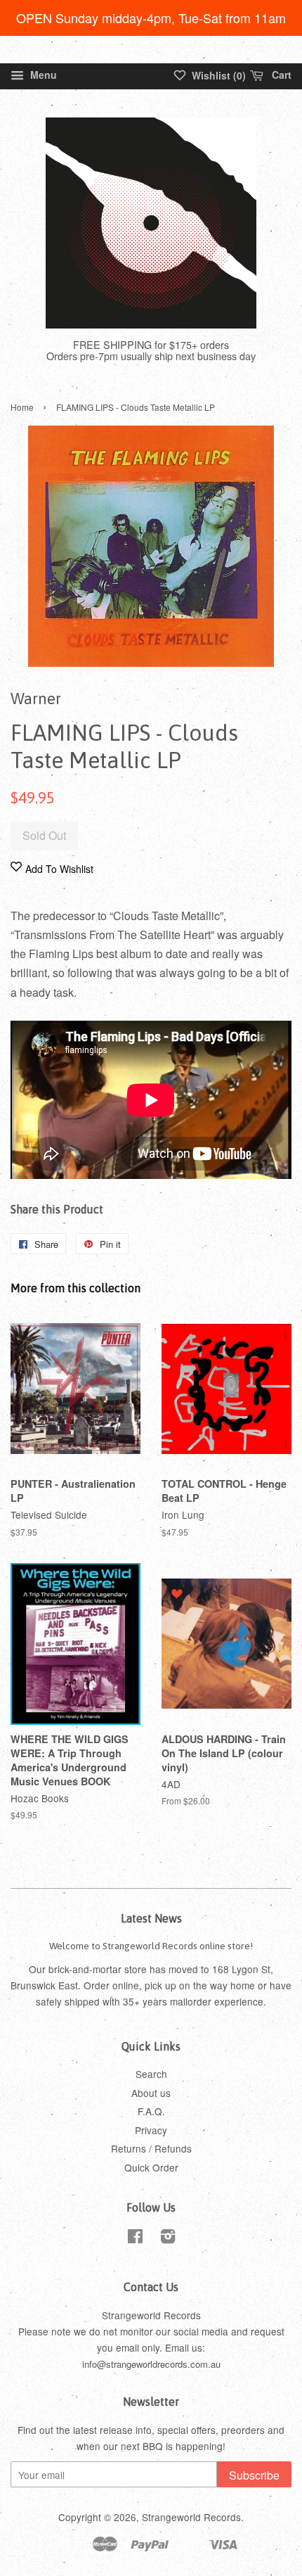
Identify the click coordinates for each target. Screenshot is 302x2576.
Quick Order (151, 2167)
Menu (42, 75)
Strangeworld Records (191, 2517)
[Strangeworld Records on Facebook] (135, 2238)
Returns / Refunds (151, 2148)
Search (151, 2074)
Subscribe (254, 2475)
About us (151, 2093)
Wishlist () (217, 75)
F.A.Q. (151, 2111)
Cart (280, 75)
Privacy (151, 2130)
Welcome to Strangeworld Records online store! (151, 1946)
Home (22, 407)
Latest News (151, 1918)
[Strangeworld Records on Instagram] (168, 2238)
